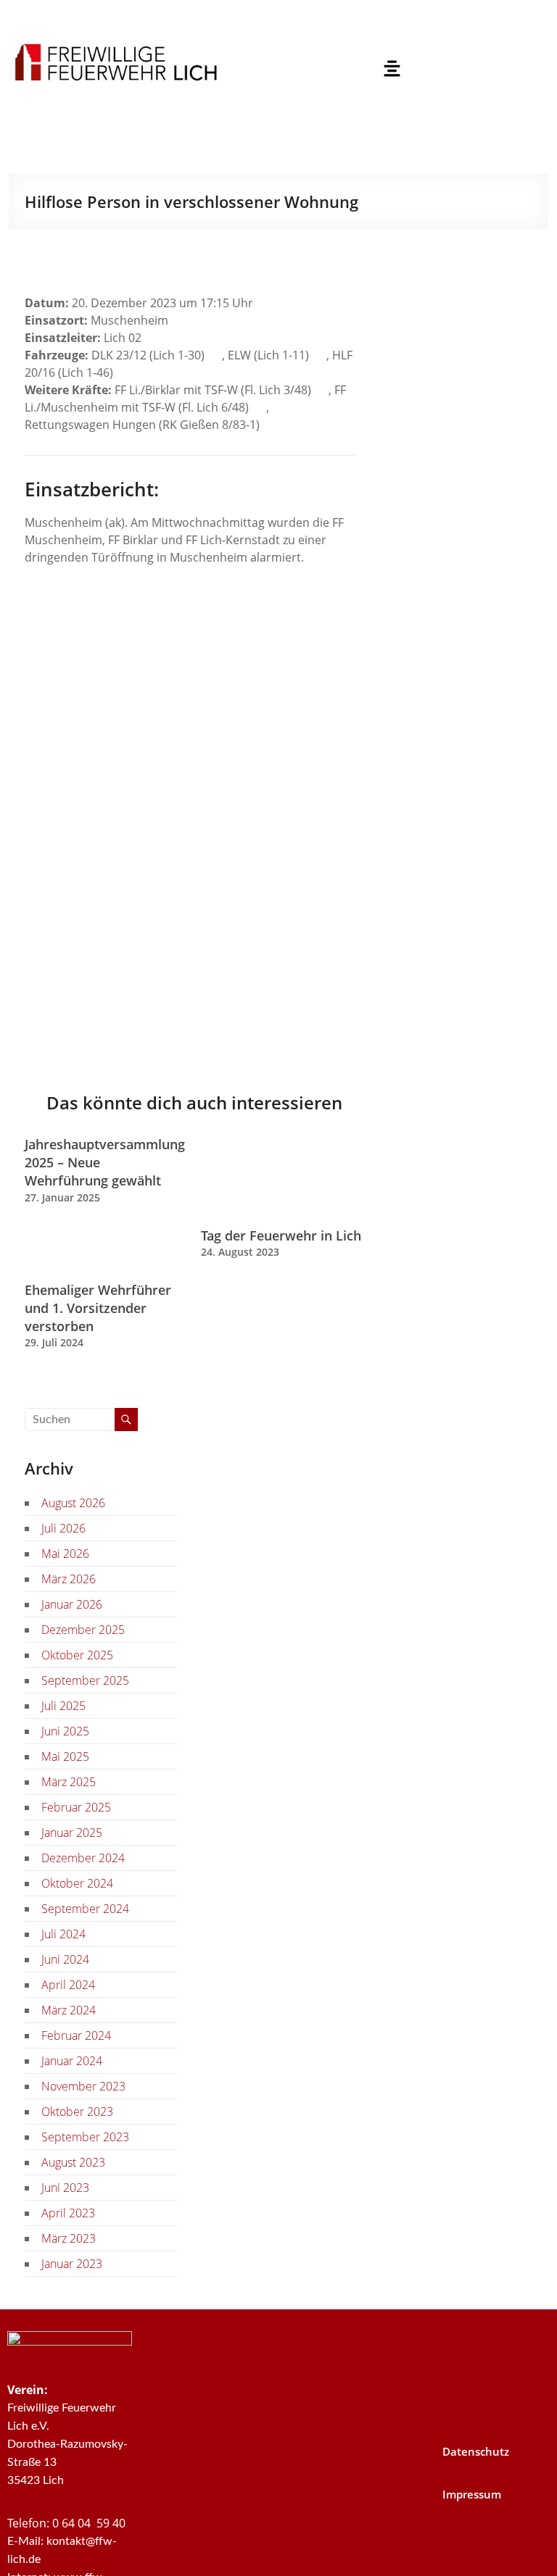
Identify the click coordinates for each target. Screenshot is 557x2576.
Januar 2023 (72, 2264)
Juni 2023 (65, 2188)
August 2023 (73, 2162)
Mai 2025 (65, 1756)
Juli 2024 (63, 1934)
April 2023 (68, 2213)
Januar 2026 (72, 1604)
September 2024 (85, 1909)
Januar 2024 (72, 2061)
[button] (392, 69)
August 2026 (73, 1503)
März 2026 (69, 1579)
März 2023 (69, 2238)
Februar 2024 (76, 2035)
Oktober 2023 (77, 2112)
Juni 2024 (65, 1959)
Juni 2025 (65, 1731)
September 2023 (85, 2137)
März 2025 (69, 1782)
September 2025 (85, 1680)
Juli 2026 (63, 1528)
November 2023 (83, 2086)
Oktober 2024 (77, 1883)
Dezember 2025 (83, 1630)
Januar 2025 (72, 1833)
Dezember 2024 (83, 1858)
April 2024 (68, 1985)
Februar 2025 (76, 1807)
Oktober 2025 (77, 1655)
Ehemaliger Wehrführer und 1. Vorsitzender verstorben (98, 1308)
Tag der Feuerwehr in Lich (281, 1235)
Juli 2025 (63, 1706)
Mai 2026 (65, 1554)
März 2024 (69, 2010)
